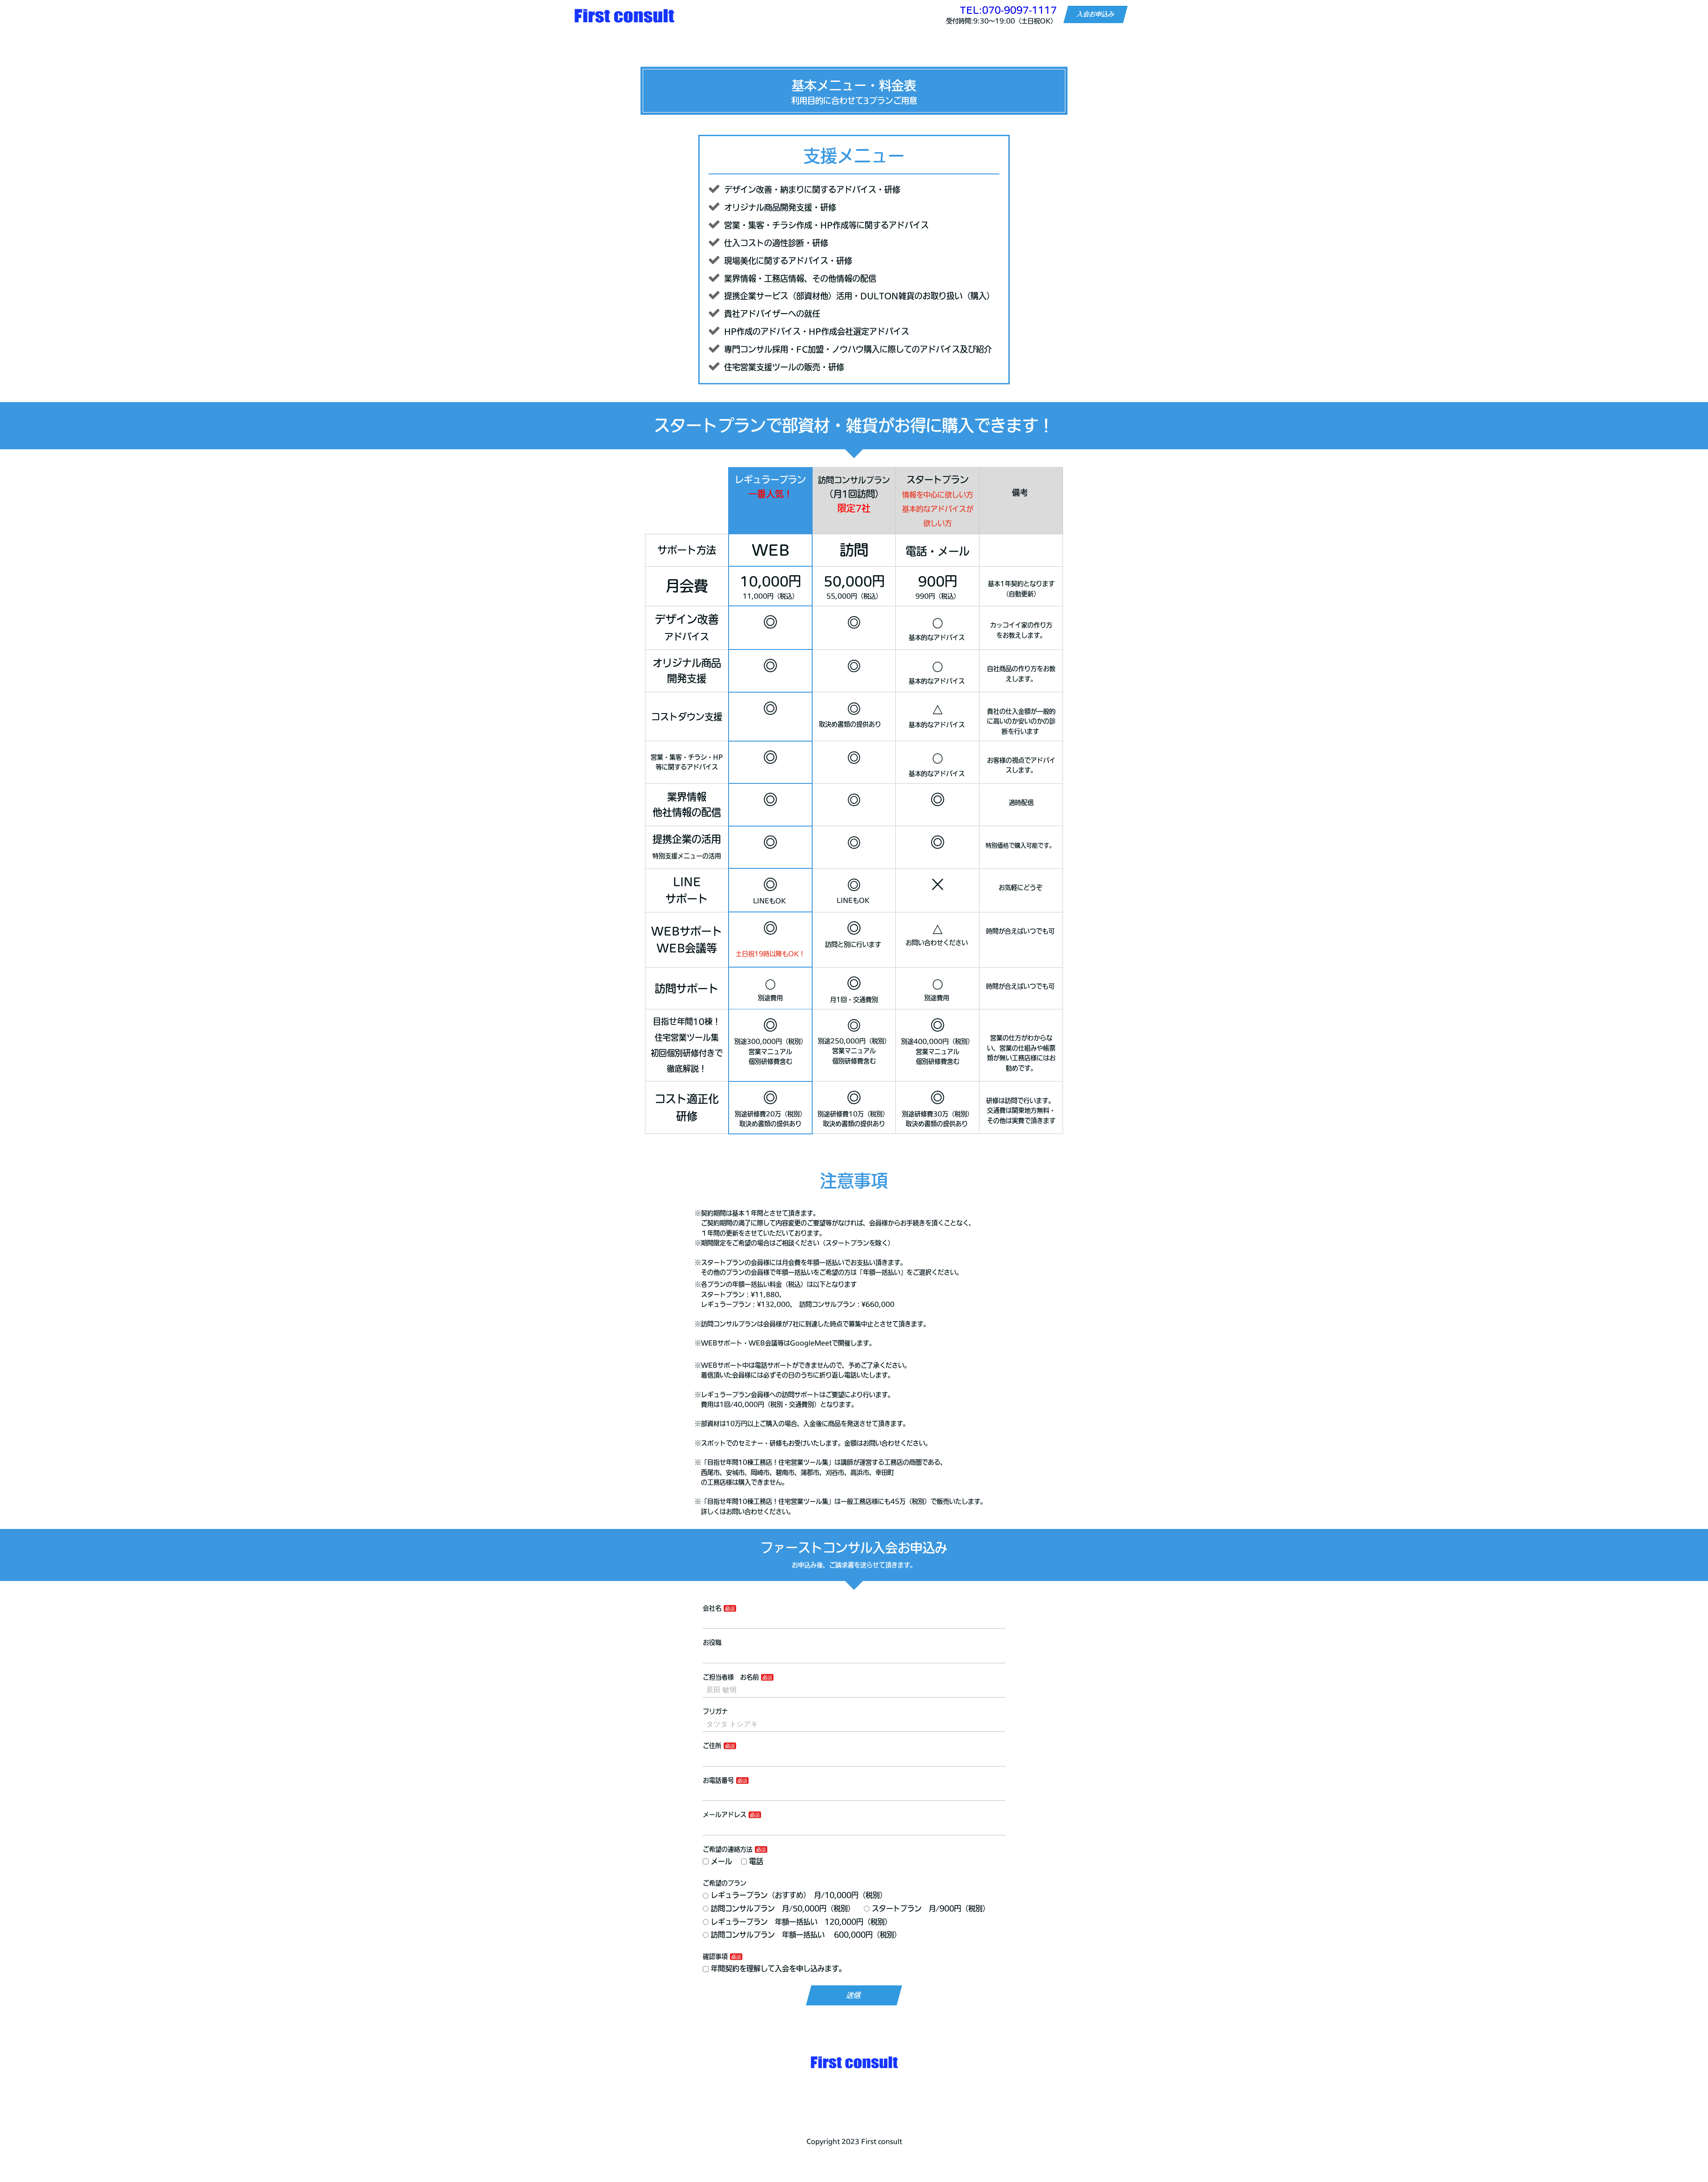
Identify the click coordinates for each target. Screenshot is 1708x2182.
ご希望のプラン (725, 1883)
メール (721, 1861)
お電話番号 (718, 1780)
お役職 (712, 1642)
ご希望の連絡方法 (728, 1849)
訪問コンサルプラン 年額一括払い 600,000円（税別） (806, 1935)
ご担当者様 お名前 (731, 1677)
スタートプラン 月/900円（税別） (931, 1908)
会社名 (712, 1608)
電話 (756, 1861)
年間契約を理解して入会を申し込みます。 (778, 1968)
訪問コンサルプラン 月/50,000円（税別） (783, 1908)
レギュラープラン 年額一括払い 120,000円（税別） (801, 1922)
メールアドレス (725, 1815)
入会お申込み (1096, 15)
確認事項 (715, 1956)
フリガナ (715, 1711)
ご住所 (712, 1746)
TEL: (1008, 10)
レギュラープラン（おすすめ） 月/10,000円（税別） (799, 1895)
